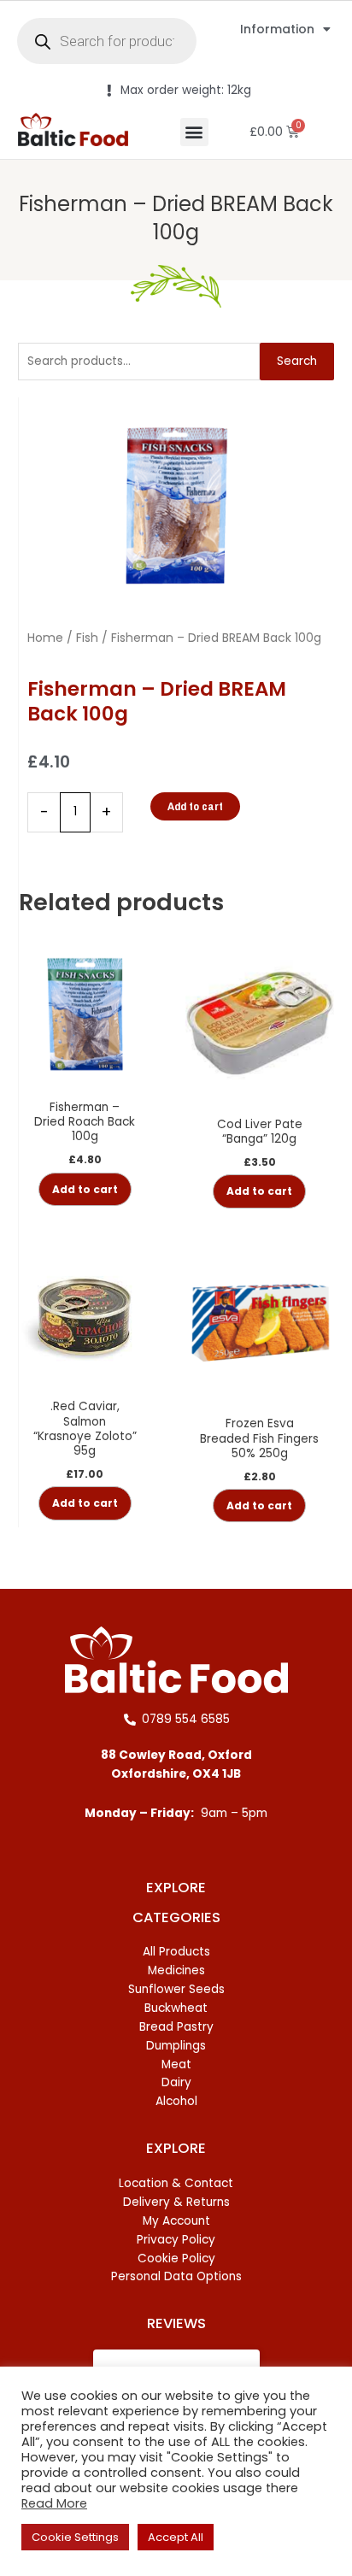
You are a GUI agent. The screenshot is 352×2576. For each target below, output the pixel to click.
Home (45, 638)
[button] (194, 132)
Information (277, 29)
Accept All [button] (176, 2537)
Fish (87, 638)
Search (297, 361)
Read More (54, 2503)
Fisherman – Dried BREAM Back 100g (176, 218)
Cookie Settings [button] (75, 2537)
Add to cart (195, 806)
